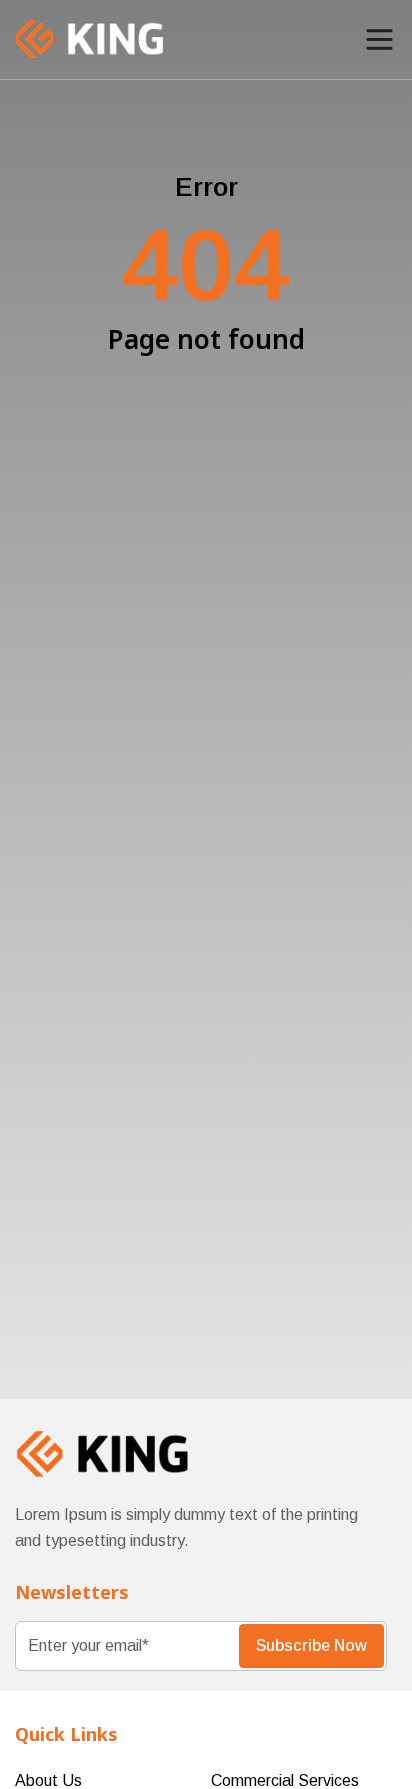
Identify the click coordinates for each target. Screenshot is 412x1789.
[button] (379, 39)
